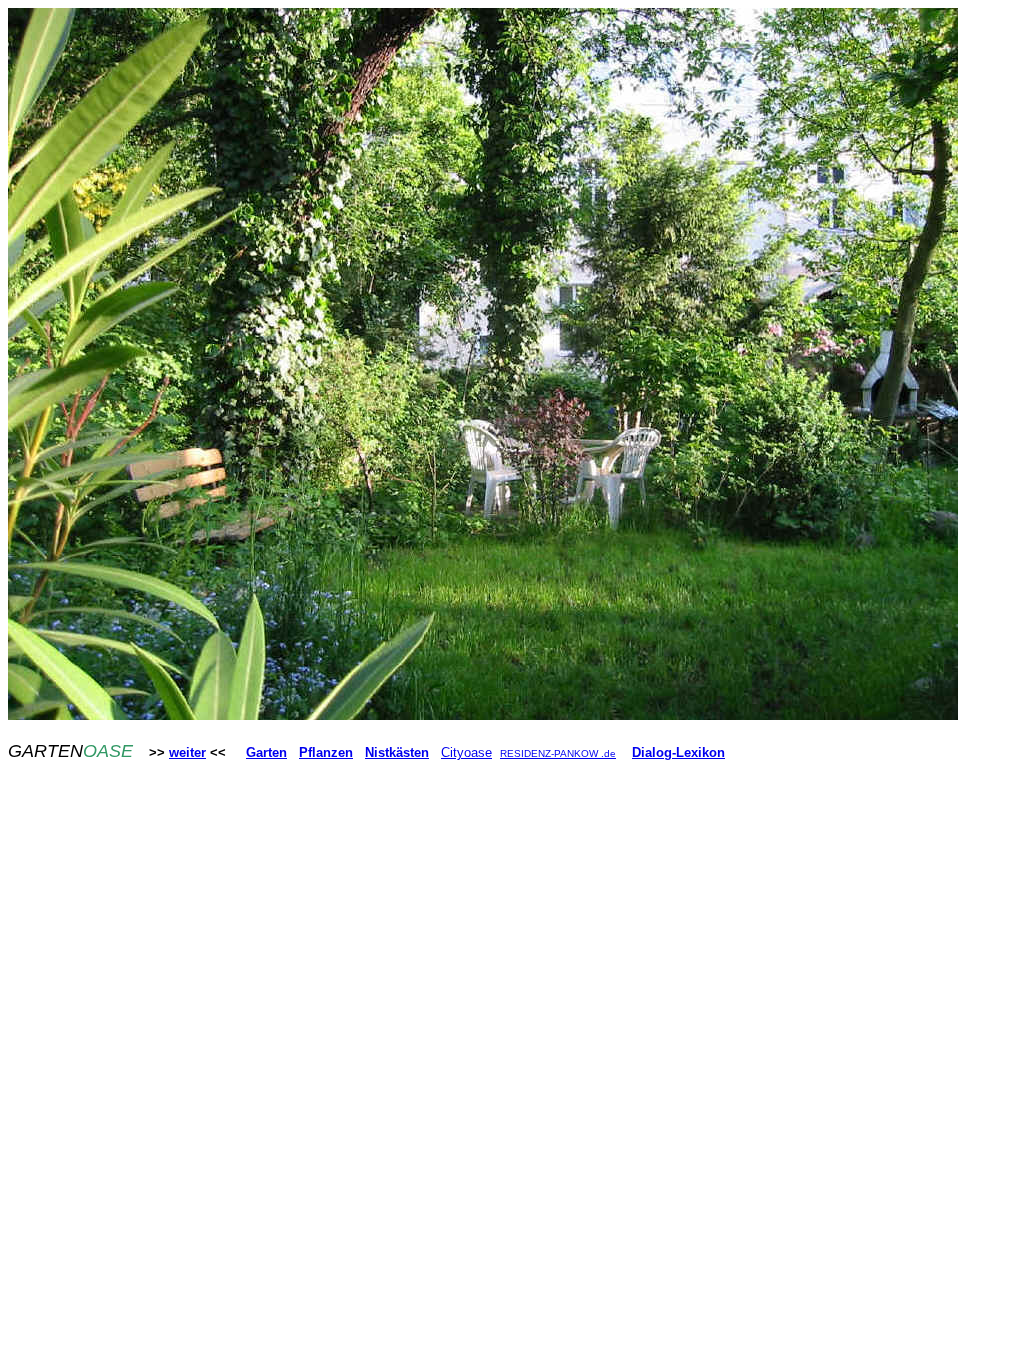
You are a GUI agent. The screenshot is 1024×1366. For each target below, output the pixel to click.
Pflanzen (326, 752)
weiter (187, 752)
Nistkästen (397, 752)
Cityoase (466, 752)
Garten (266, 752)
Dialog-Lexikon (678, 752)
